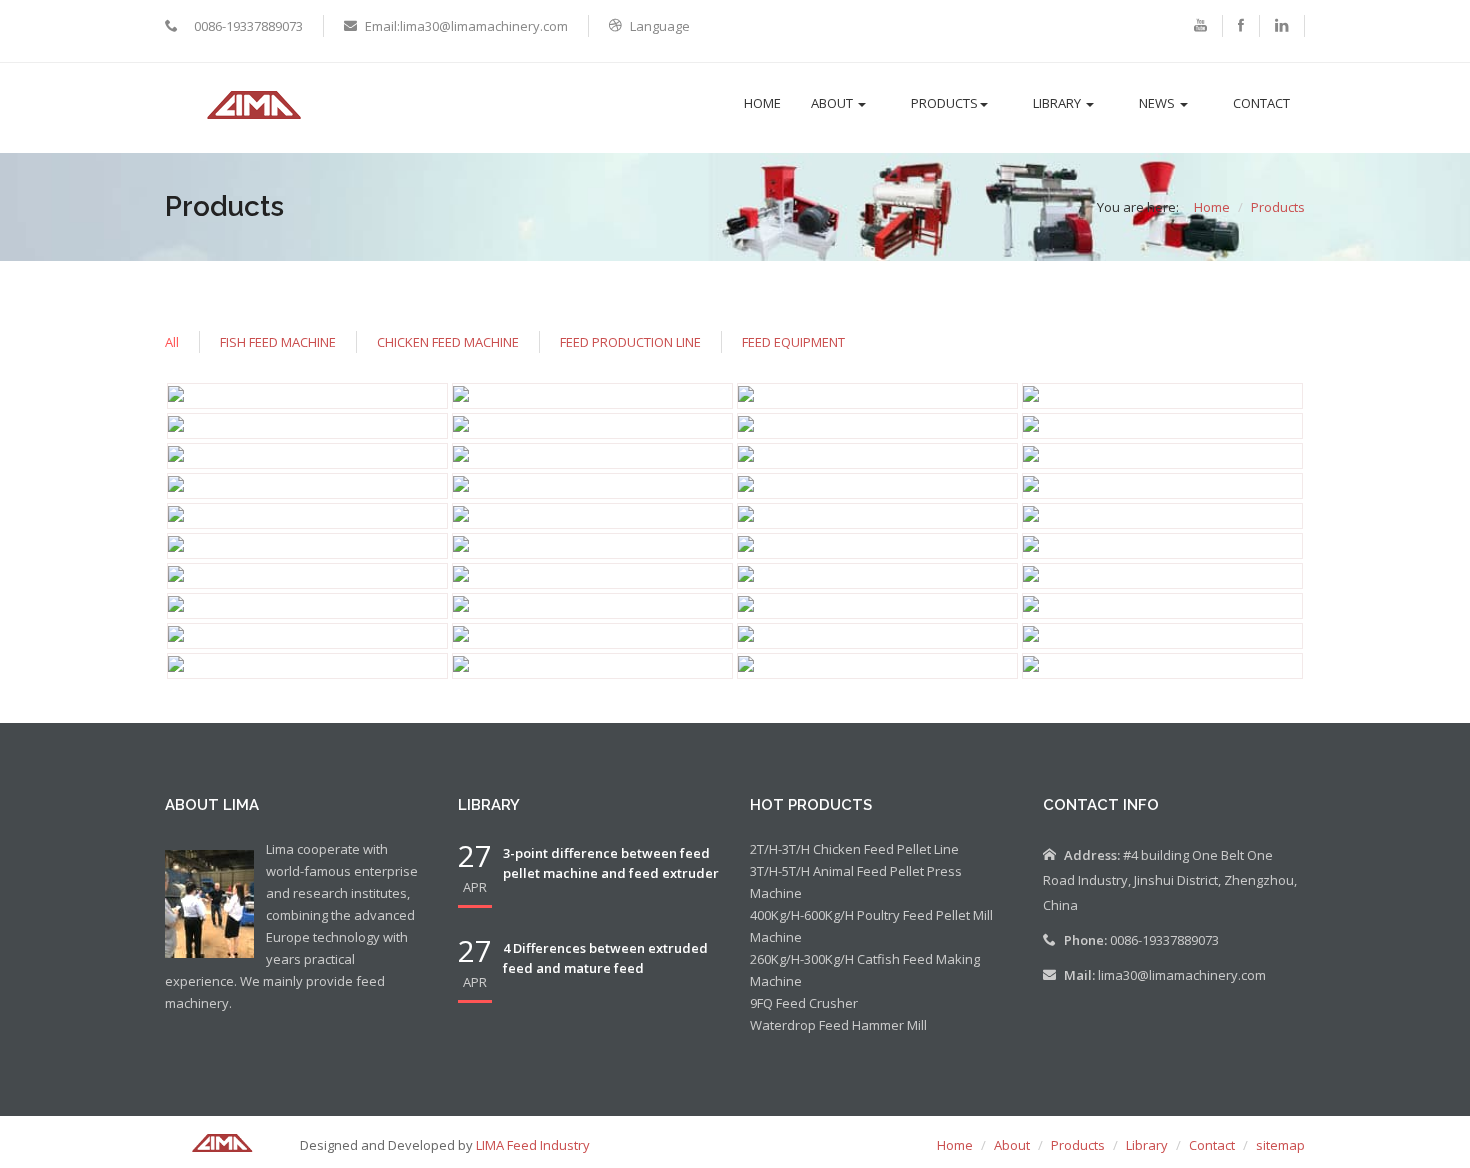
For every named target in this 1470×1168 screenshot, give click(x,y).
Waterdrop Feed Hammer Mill (838, 1025)
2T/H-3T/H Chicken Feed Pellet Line (854, 849)
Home (762, 103)
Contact (1261, 103)
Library (1058, 103)
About (833, 103)
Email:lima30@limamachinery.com (466, 26)
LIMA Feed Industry (533, 1145)
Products (944, 103)
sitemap (1280, 1145)
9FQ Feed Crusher (804, 1003)
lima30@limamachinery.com (1182, 975)
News (1158, 103)
